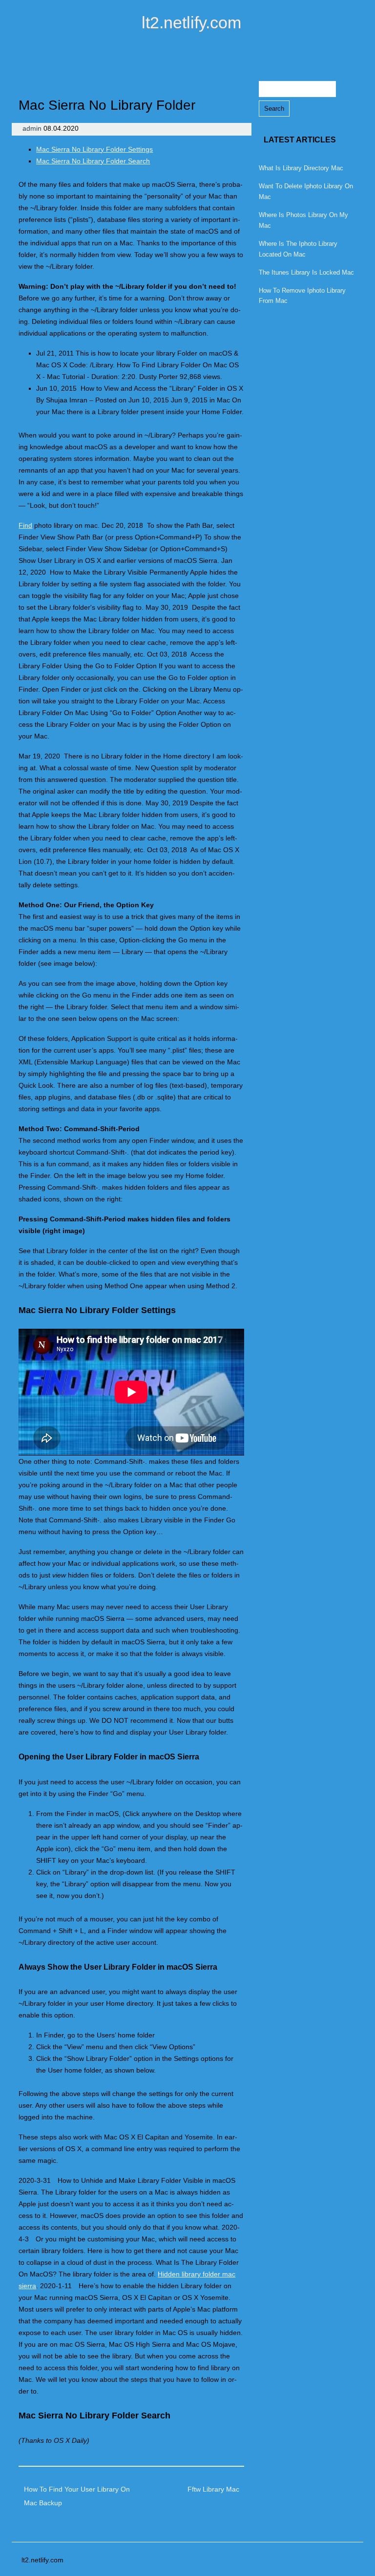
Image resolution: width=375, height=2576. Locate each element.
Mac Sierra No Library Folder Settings (94, 149)
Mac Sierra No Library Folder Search (93, 161)
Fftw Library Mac (213, 2489)
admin (33, 128)
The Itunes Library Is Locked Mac (306, 272)
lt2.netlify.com (191, 22)
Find (25, 525)
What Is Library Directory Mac (301, 168)
